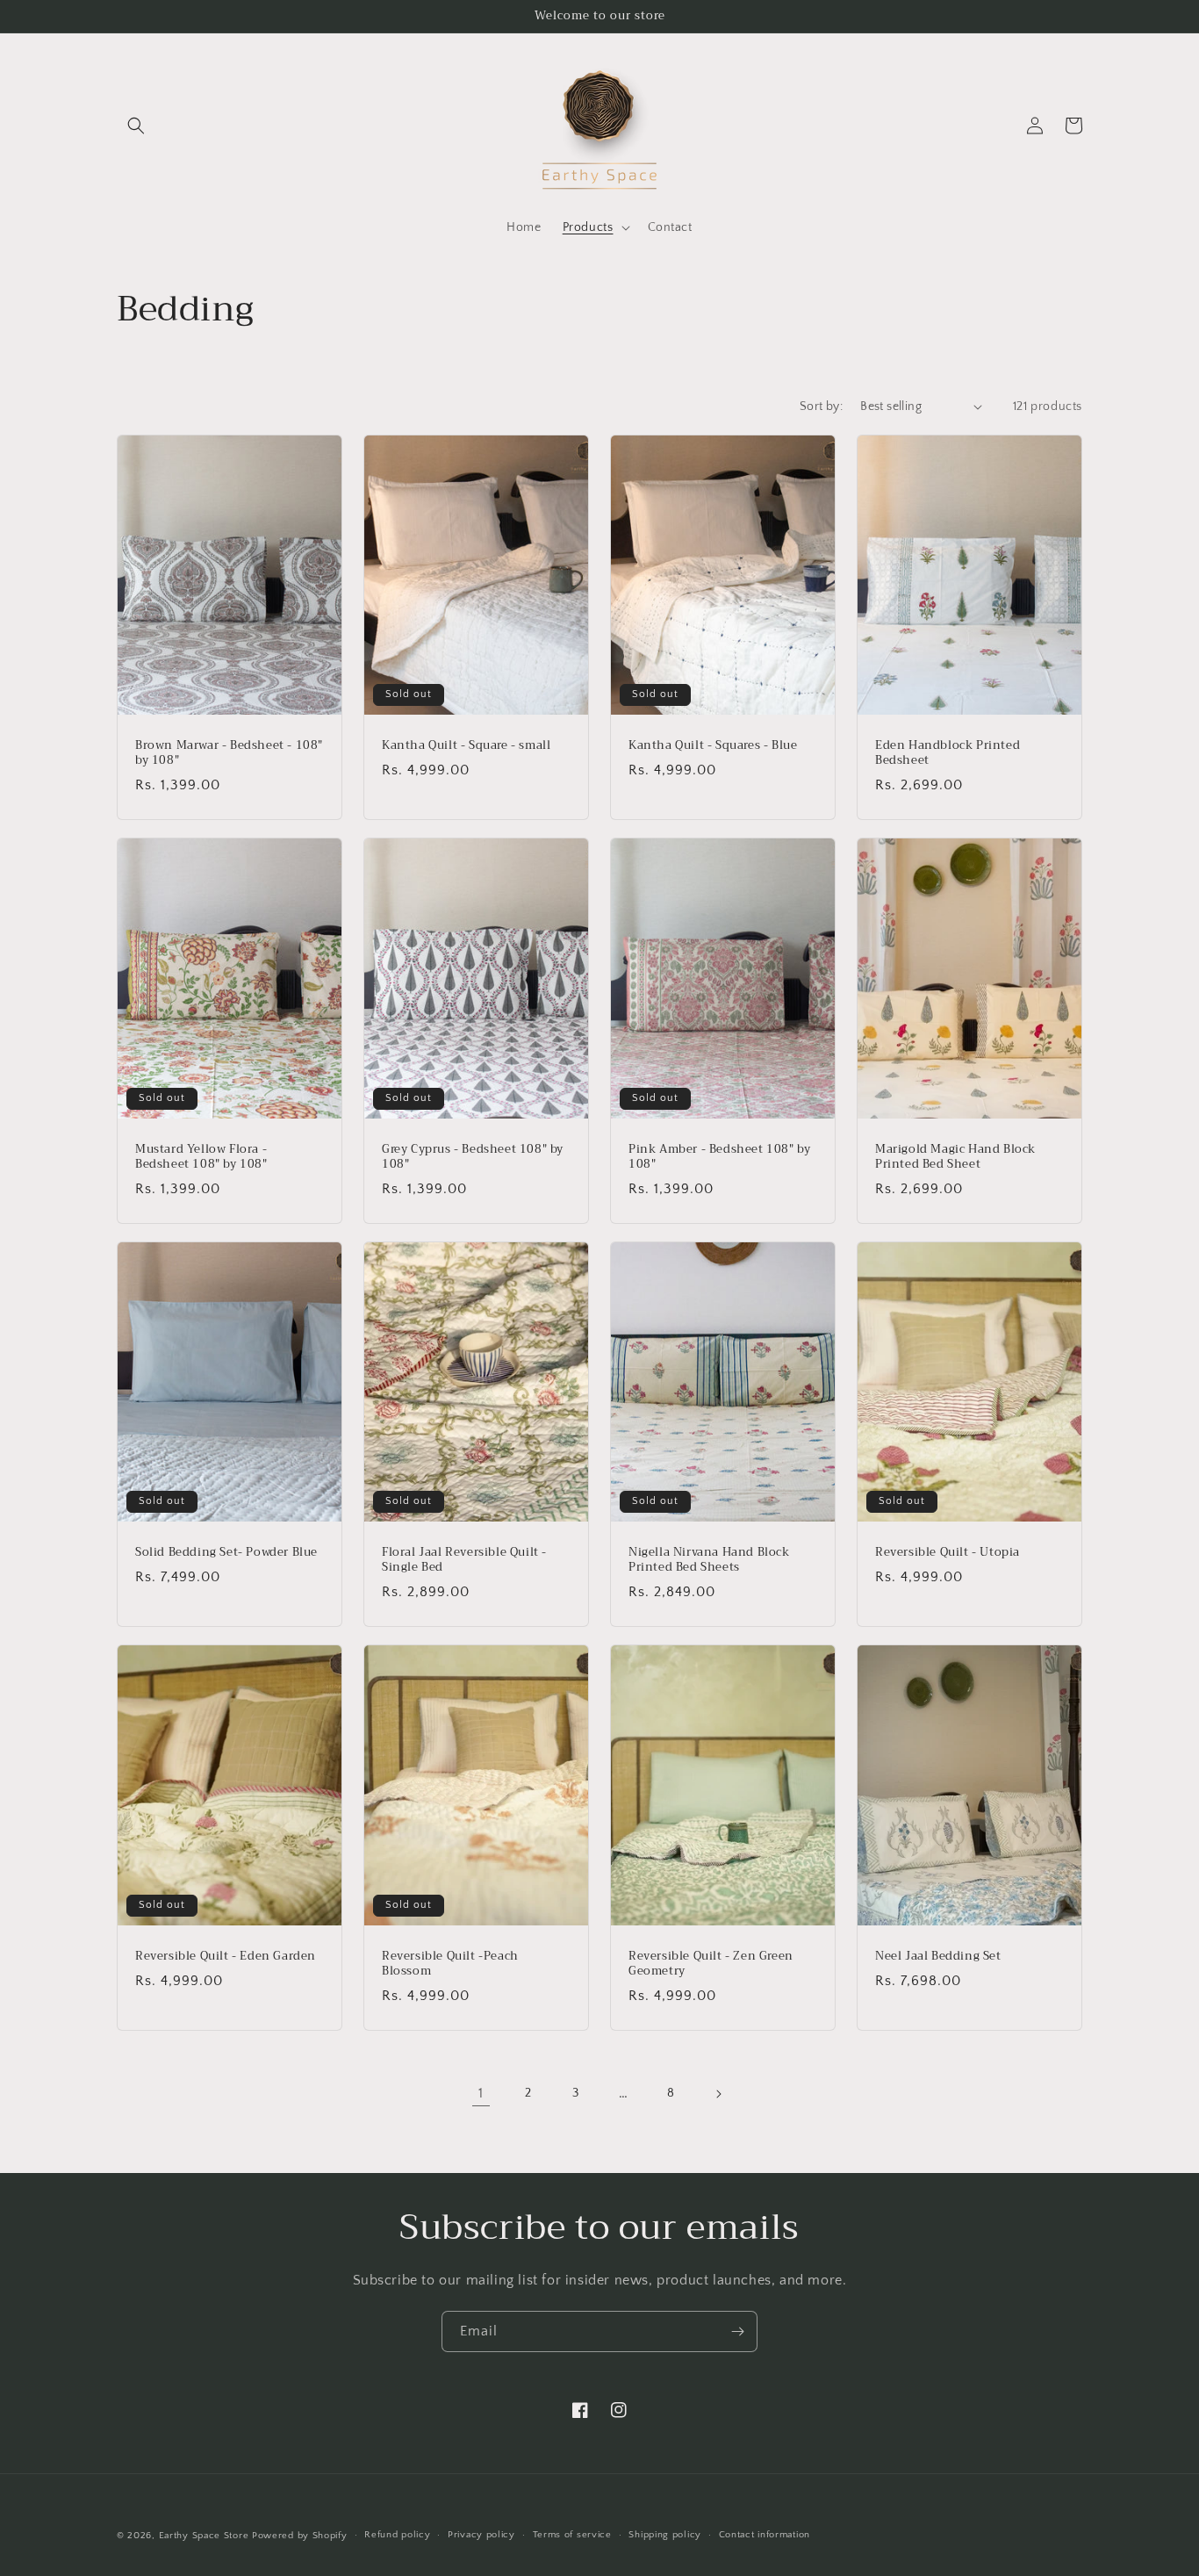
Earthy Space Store (204, 2536)
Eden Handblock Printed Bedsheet (948, 753)
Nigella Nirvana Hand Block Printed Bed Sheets (709, 1560)
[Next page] (718, 2094)
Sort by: (821, 407)
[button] (136, 126)
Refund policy (397, 2535)
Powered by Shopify (300, 2536)
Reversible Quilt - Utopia (948, 1553)
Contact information (765, 2535)
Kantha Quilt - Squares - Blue (713, 746)
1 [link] (481, 2093)
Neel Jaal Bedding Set (938, 1957)
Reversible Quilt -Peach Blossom (450, 1964)
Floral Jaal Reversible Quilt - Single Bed (464, 1560)
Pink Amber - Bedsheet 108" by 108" (719, 1157)
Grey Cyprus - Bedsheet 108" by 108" (473, 1157)
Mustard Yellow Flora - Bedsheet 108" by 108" (201, 1157)
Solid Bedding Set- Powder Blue (226, 1553)
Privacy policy (481, 2535)
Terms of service (572, 2535)
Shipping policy (665, 2535)
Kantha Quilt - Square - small (466, 746)
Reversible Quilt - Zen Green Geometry (711, 1964)
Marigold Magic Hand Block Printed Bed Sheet (955, 1157)
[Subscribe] (737, 2331)
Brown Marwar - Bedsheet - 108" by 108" (229, 753)
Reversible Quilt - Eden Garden (226, 1957)
